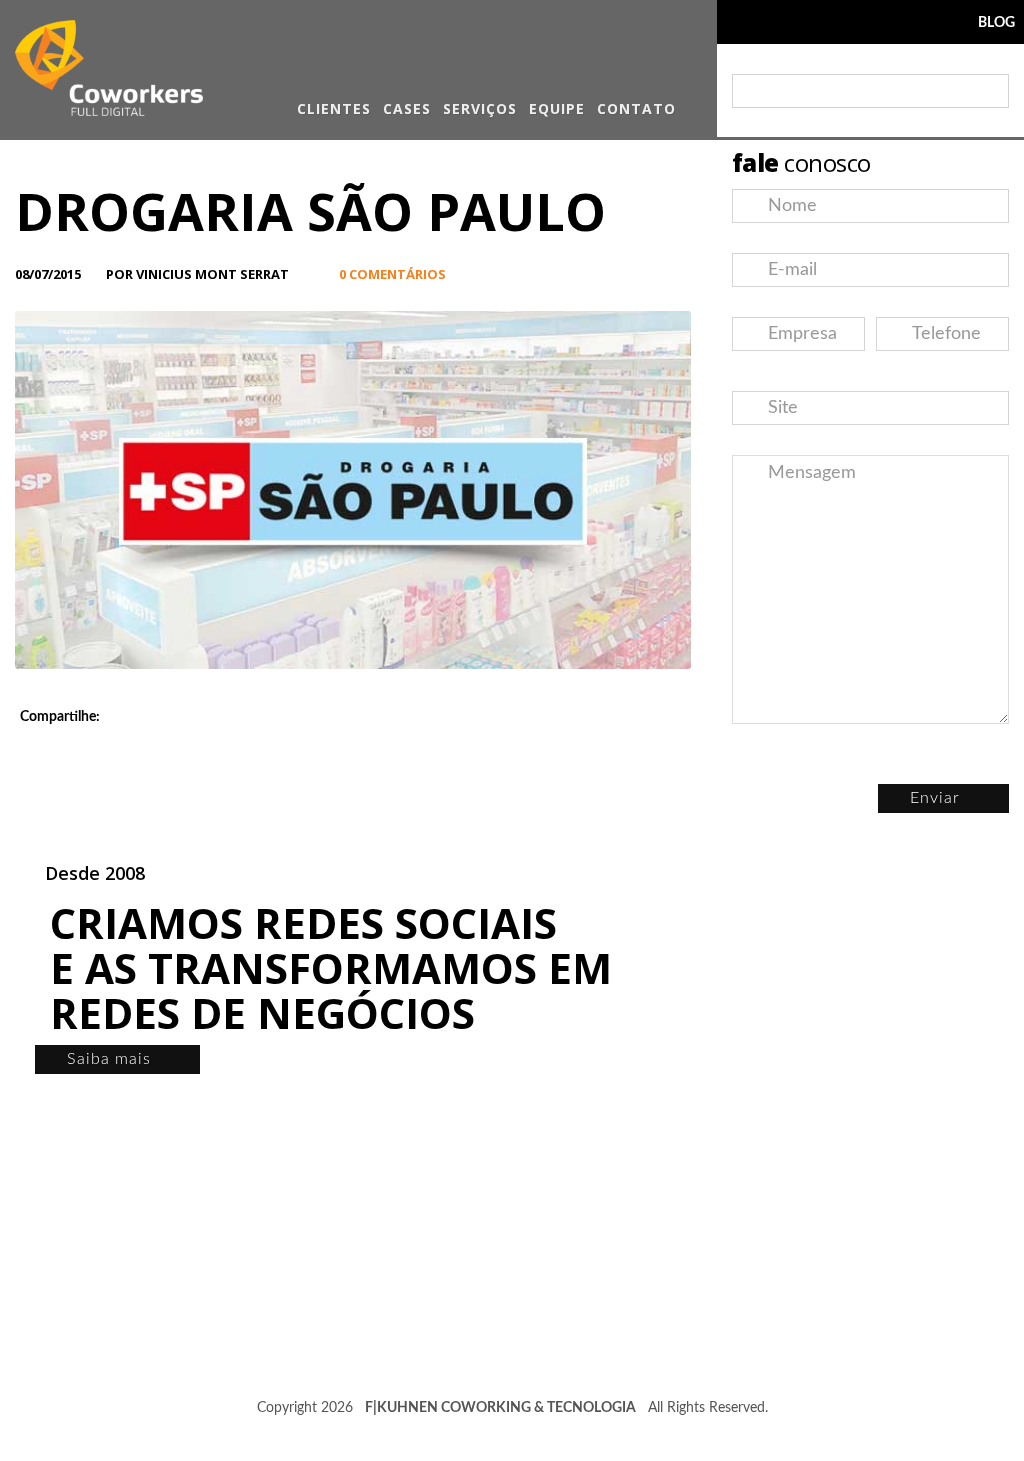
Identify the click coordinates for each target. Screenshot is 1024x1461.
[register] (989, 91)
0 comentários (392, 274)
